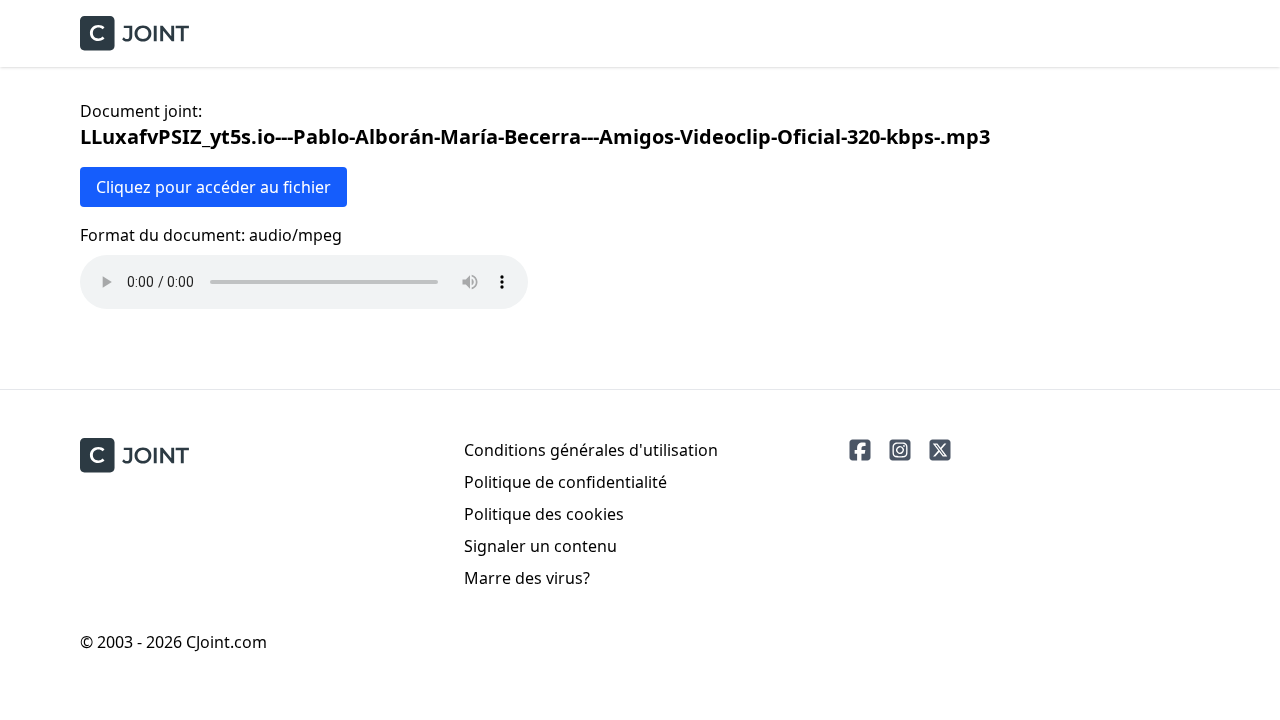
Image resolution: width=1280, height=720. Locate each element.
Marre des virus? (527, 578)
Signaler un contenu (540, 546)
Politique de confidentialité (565, 482)
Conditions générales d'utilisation (591, 450)
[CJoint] (134, 455)
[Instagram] (900, 450)
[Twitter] (940, 450)
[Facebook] (860, 450)
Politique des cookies (544, 514)
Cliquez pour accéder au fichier (213, 187)
